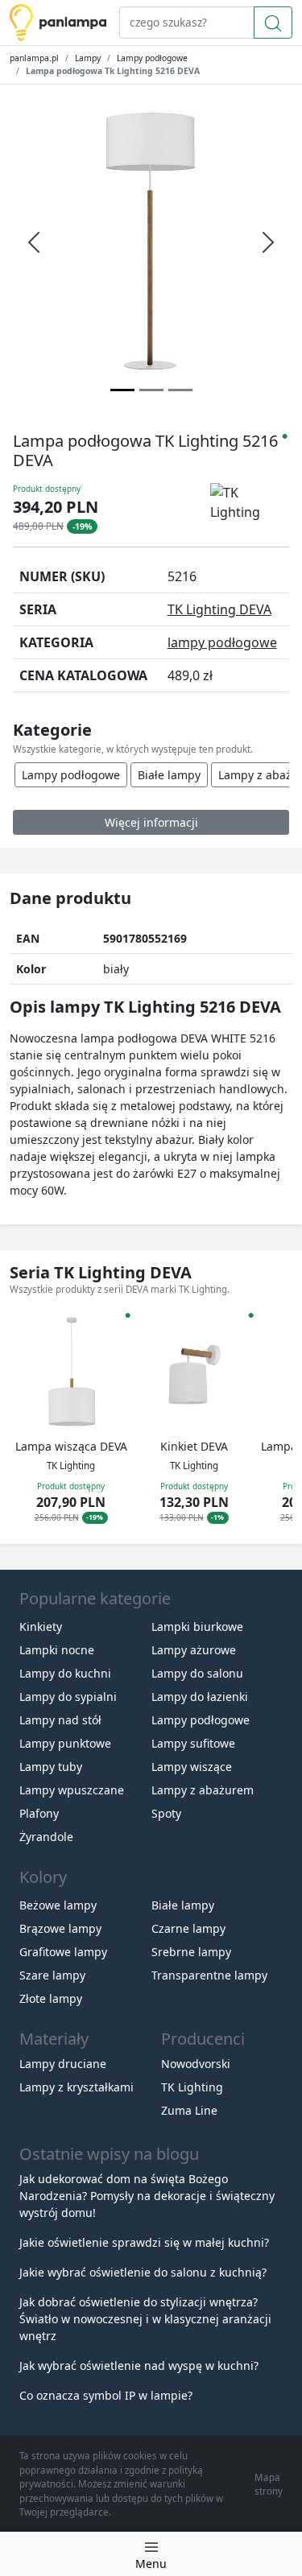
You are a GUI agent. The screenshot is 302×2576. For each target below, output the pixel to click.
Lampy (88, 58)
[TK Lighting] (250, 503)
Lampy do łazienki (200, 1697)
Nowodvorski (196, 2064)
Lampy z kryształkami (77, 2087)
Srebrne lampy (191, 1952)
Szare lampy (52, 1975)
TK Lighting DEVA (219, 609)
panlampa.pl (34, 58)
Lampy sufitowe (193, 1743)
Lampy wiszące (192, 1767)
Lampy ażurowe (194, 1650)
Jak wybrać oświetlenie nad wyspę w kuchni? (139, 2365)
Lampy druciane (63, 2064)
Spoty (166, 1813)
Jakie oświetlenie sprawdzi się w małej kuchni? (144, 2242)
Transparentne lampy (209, 1975)
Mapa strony (269, 2484)
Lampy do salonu (197, 1673)
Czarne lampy (188, 1928)
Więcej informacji (151, 822)
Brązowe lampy (60, 1928)
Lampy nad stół (60, 1720)
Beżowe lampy (58, 1905)
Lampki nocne (57, 1650)
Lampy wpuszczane (72, 1790)
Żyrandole (46, 1837)
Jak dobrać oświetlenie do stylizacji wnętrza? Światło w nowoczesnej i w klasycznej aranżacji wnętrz (145, 2319)
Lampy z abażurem (203, 1790)
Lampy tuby (51, 1767)
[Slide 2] (180, 390)
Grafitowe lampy (63, 1952)
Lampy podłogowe (152, 58)
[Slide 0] (122, 390)
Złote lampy (51, 1998)
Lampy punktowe (65, 1743)
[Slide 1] (151, 390)
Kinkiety (41, 1627)
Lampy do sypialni (68, 1697)
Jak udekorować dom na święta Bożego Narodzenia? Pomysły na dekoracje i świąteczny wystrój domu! (147, 2196)
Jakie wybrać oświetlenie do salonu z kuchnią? (143, 2272)
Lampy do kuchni (65, 1673)
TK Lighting (192, 2087)
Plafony (39, 1813)
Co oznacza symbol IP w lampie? (106, 2395)
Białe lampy (169, 775)
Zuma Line (189, 2110)
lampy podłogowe (222, 642)
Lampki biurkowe (197, 1627)
